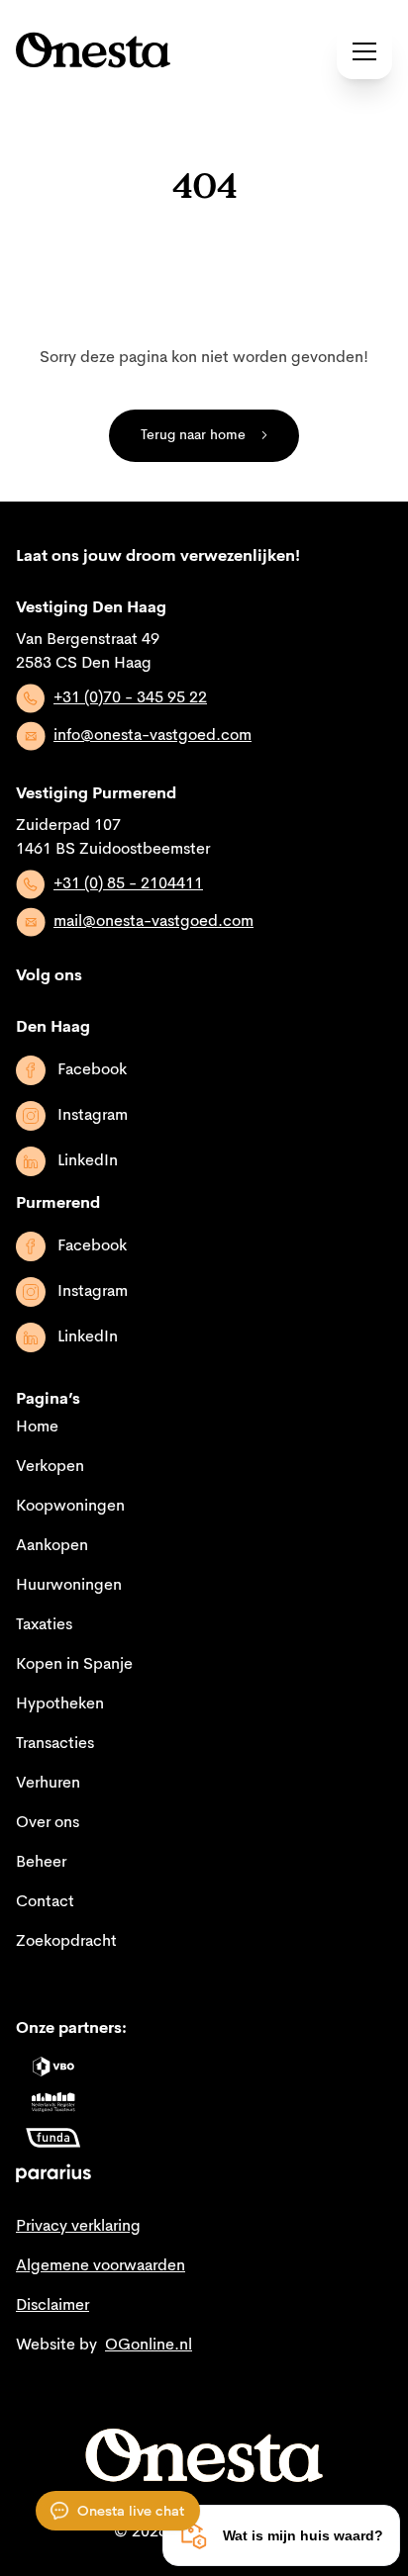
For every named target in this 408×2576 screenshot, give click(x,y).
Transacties (55, 1744)
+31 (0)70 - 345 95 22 (130, 698)
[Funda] (53, 2138)
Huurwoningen (69, 1586)
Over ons (48, 1823)
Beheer (41, 1863)
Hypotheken (60, 1704)
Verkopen (50, 1467)
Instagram (93, 1116)
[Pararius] (53, 2173)
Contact (45, 1902)
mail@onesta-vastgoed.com (153, 922)
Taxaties (44, 1625)
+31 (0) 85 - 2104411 (128, 884)
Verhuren (48, 1784)
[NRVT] (53, 2102)
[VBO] (53, 2067)
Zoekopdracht (66, 1942)
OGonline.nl (149, 2346)
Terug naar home (193, 435)
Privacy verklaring (78, 2227)
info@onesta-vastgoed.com (153, 736)
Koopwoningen (70, 1507)
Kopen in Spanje (74, 1665)
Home (37, 1427)
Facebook (92, 1070)
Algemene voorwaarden (101, 2266)
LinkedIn (88, 1161)
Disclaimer (52, 2306)
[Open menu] (364, 51)
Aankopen (52, 1546)
